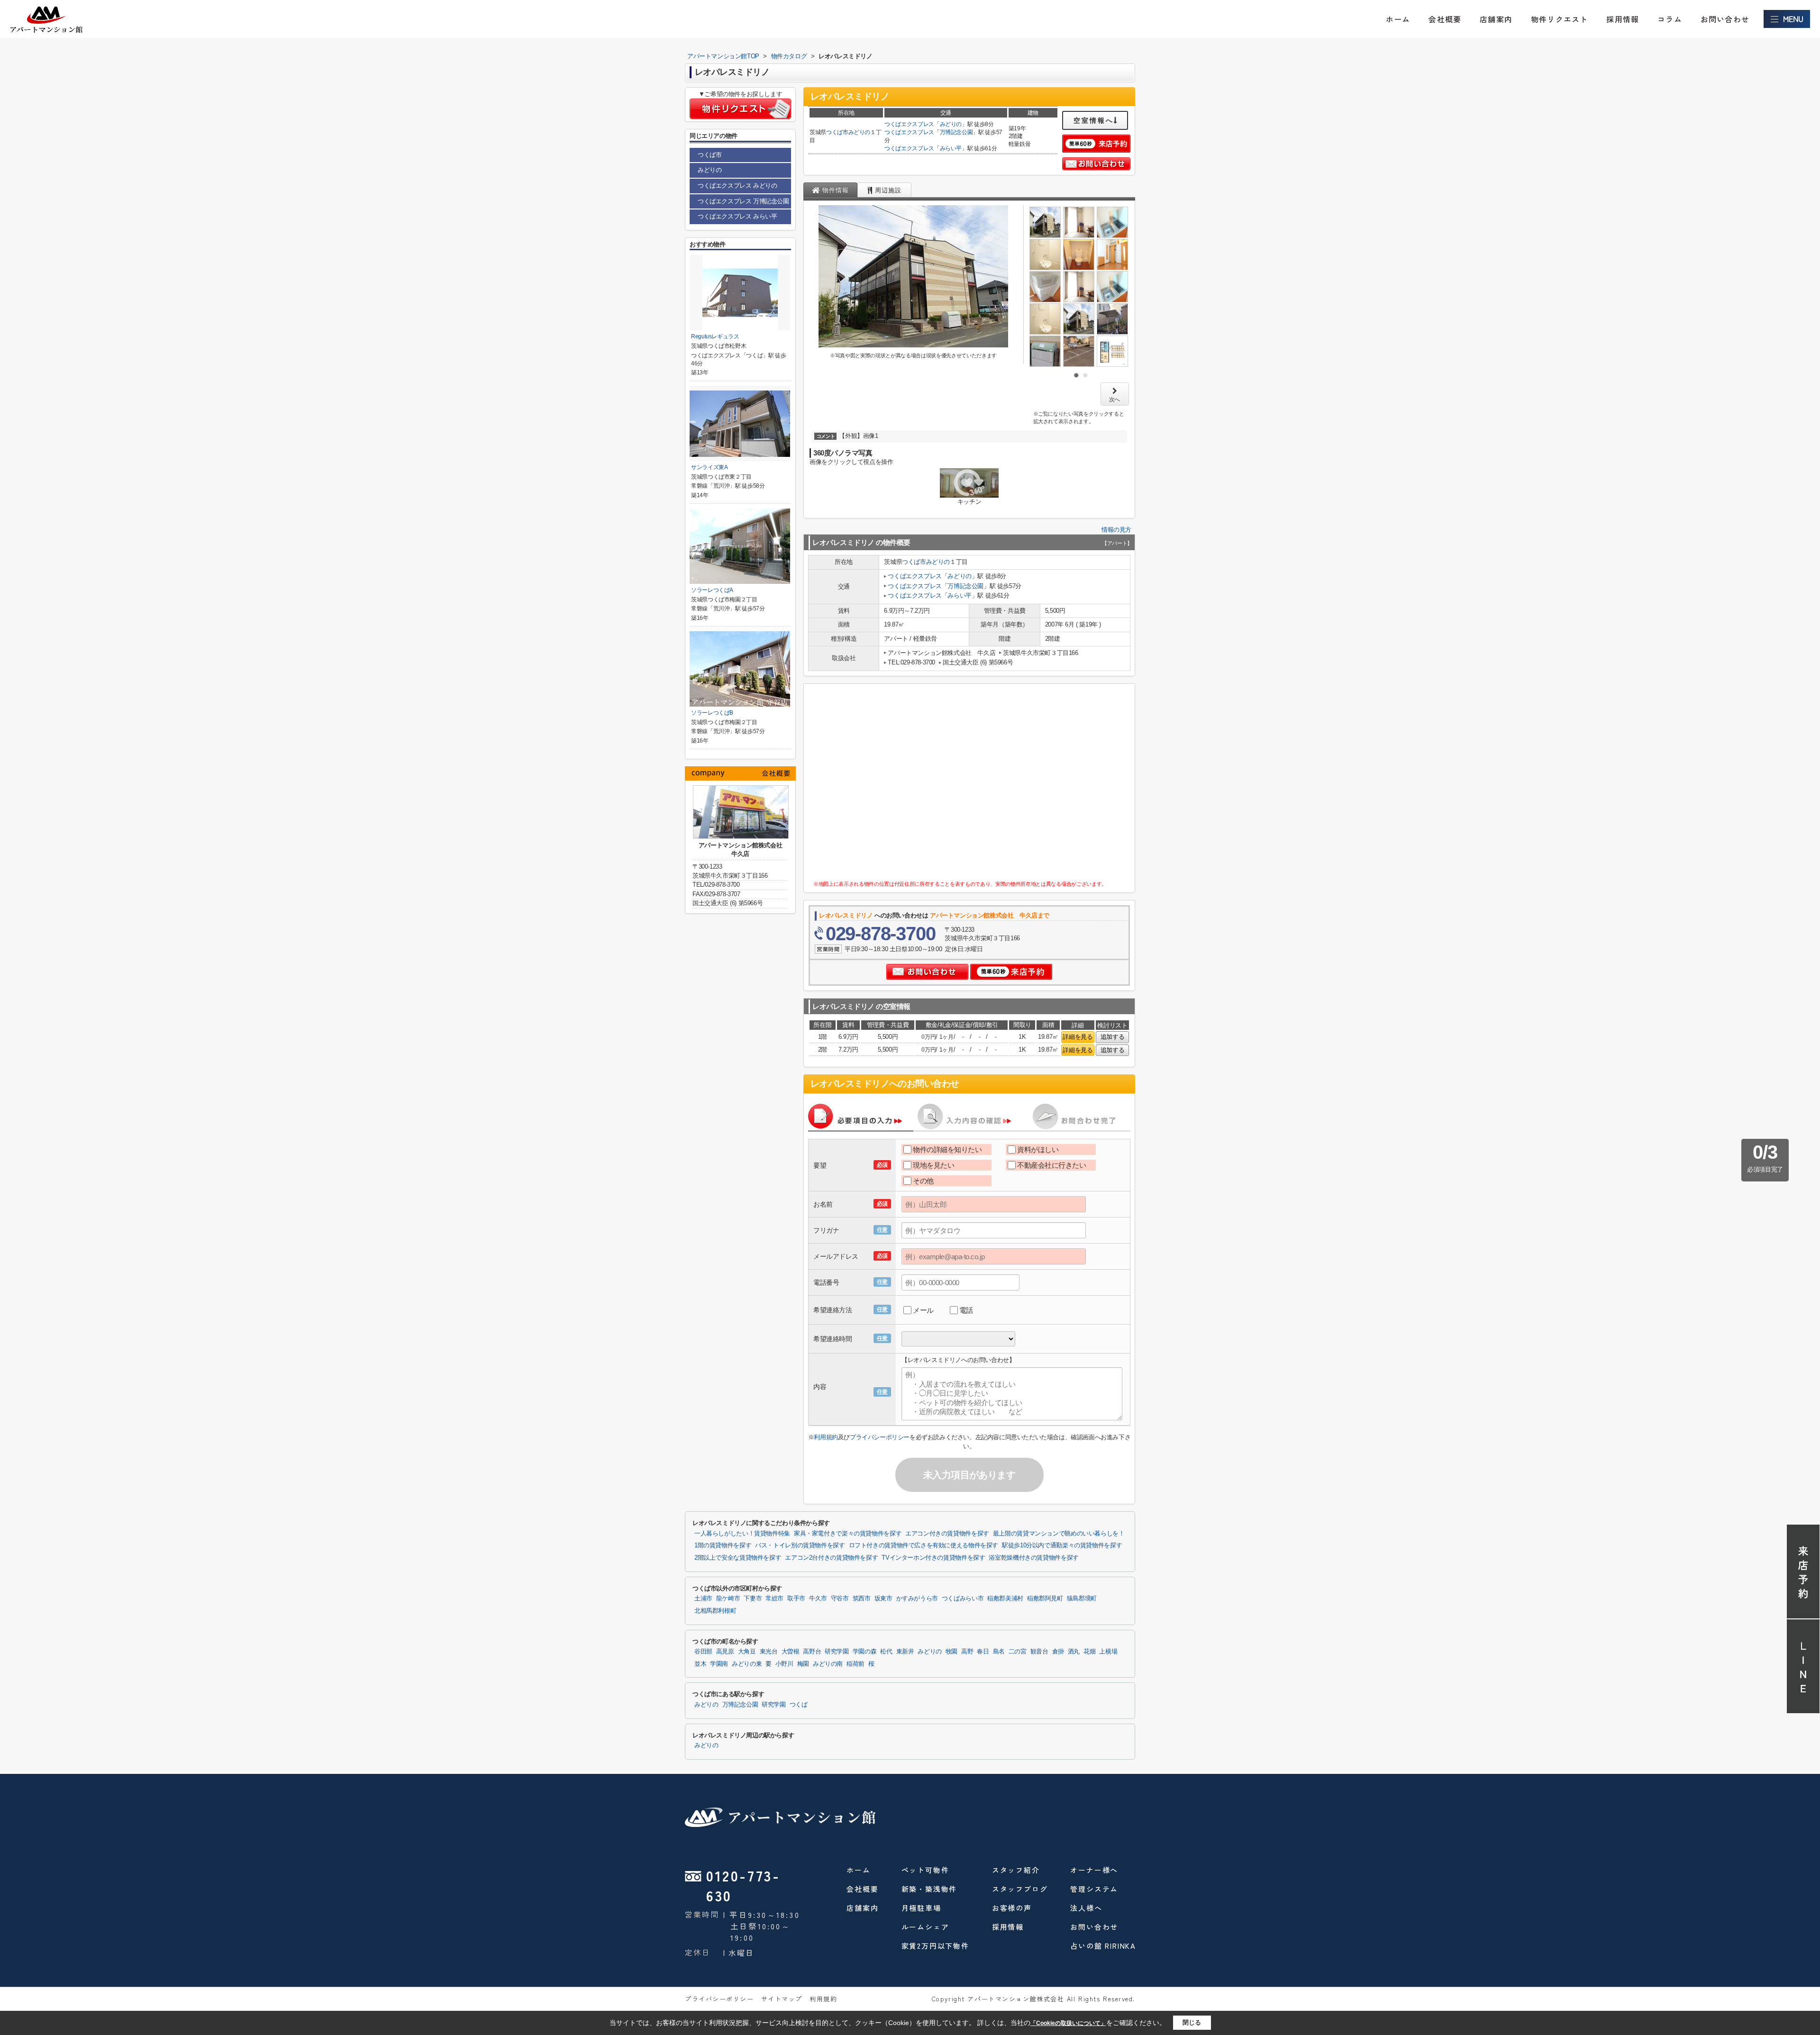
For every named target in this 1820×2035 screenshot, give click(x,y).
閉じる (1192, 2022)
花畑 (1089, 1652)
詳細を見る (1078, 1037)
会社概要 (1445, 19)
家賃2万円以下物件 (935, 1946)
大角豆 (747, 1652)
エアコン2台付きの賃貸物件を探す (831, 1558)
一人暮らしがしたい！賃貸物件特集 (742, 1534)
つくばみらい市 (963, 1599)
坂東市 (883, 1599)
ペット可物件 (925, 1870)
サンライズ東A (710, 467)
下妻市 (753, 1599)
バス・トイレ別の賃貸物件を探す (800, 1545)
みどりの (860, 132)
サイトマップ (782, 1999)
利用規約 (826, 1437)
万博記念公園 (956, 132)
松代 (886, 1652)
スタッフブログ (1020, 1889)
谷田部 (703, 1652)
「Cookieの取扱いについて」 (1068, 2023)
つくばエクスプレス (909, 124)
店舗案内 (1496, 19)
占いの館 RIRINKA (1103, 1946)
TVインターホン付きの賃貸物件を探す (933, 1558)
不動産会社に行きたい (1052, 1165)
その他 (923, 1181)
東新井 (905, 1652)
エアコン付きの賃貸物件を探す (947, 1534)
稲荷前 (855, 1664)
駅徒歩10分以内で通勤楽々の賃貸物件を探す (1062, 1545)
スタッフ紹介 (1016, 1870)
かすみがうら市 (917, 1599)
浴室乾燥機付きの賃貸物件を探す (1033, 1558)
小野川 (784, 1664)
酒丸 (1074, 1652)
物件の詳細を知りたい (947, 1149)
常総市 (774, 1599)
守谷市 (840, 1599)
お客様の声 (1012, 1908)
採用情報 (1623, 19)
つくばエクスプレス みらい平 (737, 216)
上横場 (1108, 1652)
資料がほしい (1038, 1149)
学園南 (719, 1664)
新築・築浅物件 (929, 1889)
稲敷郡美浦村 (1005, 1599)
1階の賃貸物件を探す (723, 1545)
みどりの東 (747, 1664)
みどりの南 (828, 1664)
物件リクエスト (1559, 19)
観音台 (1039, 1652)
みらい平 (951, 148)
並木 (700, 1664)
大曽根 (791, 1652)
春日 (983, 1652)
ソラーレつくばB (712, 713)
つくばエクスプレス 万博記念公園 (743, 201)
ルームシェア (925, 1927)
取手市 (796, 1599)
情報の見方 (1116, 530)
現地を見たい (933, 1165)
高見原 (725, 1652)
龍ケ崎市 (728, 1599)
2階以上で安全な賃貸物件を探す (738, 1558)
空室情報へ (1094, 120)
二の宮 (1018, 1652)
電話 (966, 1310)
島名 (999, 1652)
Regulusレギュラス (715, 336)
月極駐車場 (921, 1908)
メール (923, 1310)
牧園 (951, 1652)
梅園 (803, 1664)
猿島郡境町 (1082, 1599)
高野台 (812, 1652)
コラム (1670, 19)
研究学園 (837, 1652)
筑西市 (862, 1599)
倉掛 (1058, 1652)
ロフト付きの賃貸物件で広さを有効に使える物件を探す (924, 1545)
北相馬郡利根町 (715, 1611)
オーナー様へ (1094, 1870)
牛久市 (818, 1599)
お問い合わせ (1725, 19)
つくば (799, 1705)
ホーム (1398, 19)
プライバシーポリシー (880, 1437)
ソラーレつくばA (712, 590)
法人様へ (1086, 1908)
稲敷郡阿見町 (1045, 1599)
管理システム (1094, 1889)
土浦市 (703, 1599)
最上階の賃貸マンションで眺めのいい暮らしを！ (1059, 1534)
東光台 (769, 1652)
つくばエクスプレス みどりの (737, 186)
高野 (967, 1652)
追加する (1112, 1037)
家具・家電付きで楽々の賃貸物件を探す (848, 1534)
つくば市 (837, 132)
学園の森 (865, 1652)
